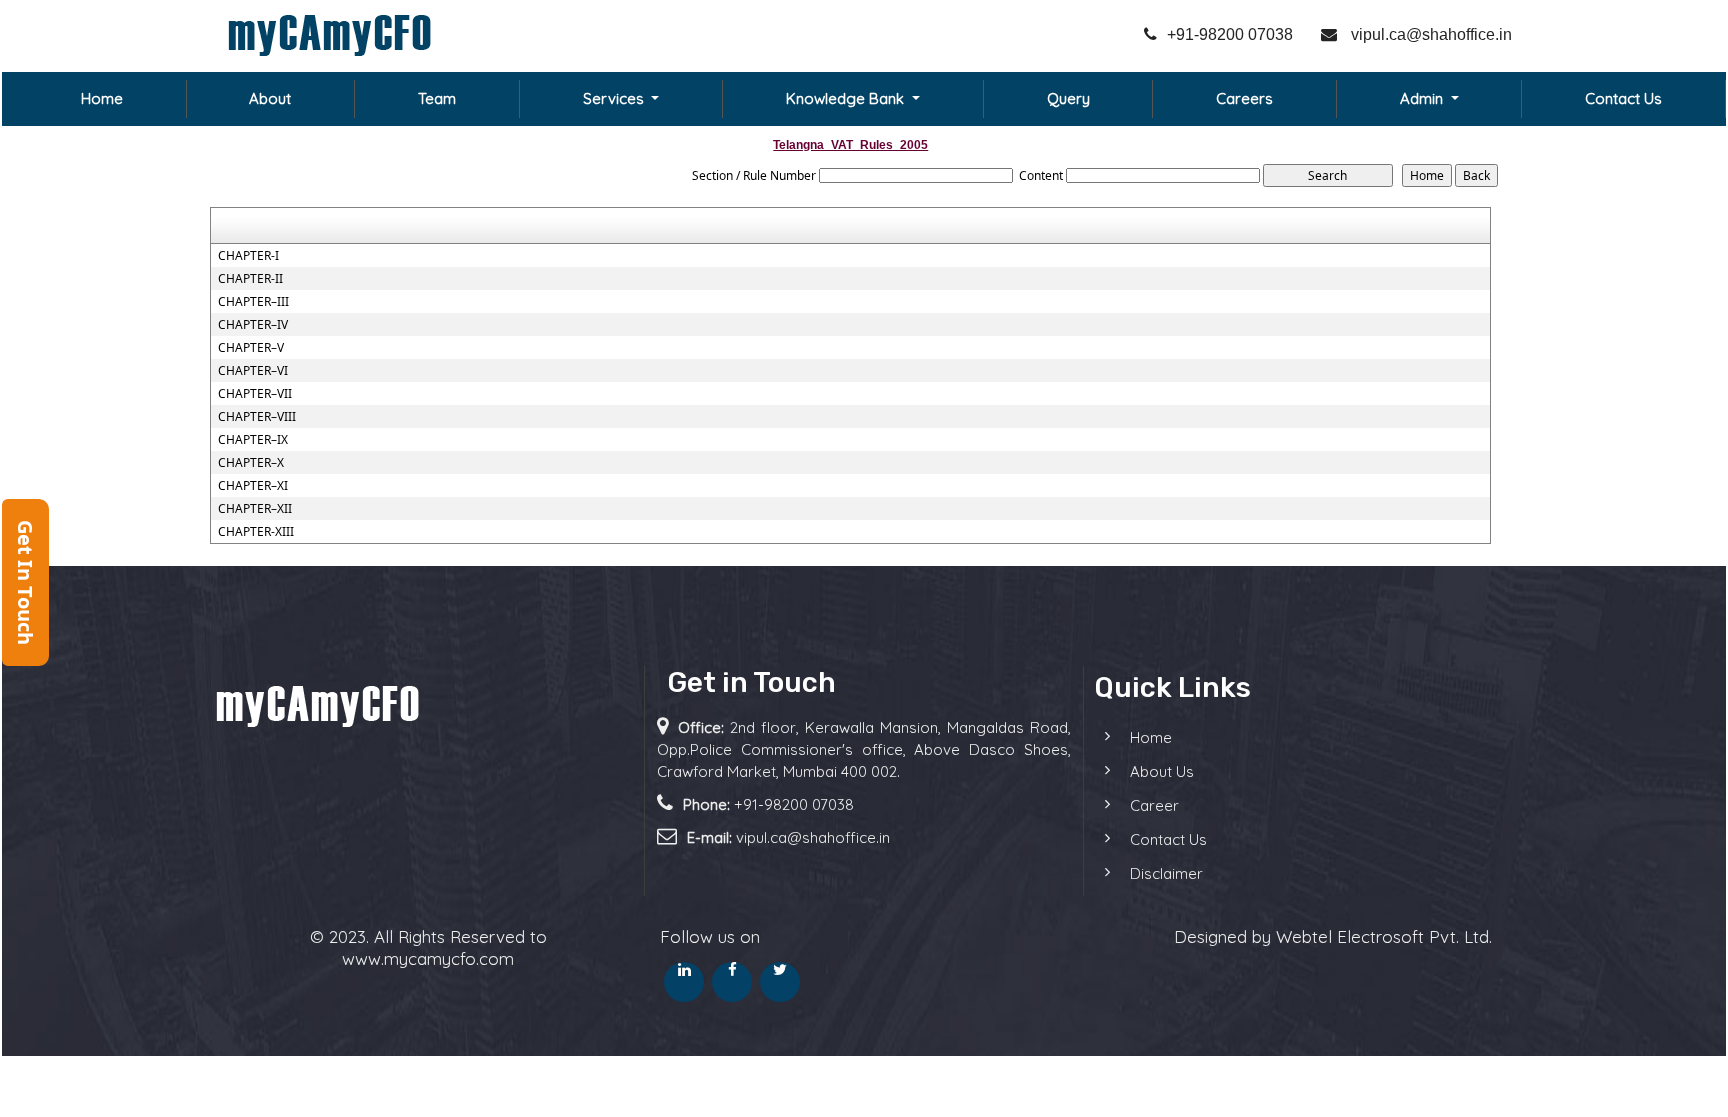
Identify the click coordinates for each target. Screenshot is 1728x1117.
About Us (1162, 771)
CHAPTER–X (251, 463)
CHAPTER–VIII (257, 417)
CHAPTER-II (250, 279)
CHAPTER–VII (255, 394)
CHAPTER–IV (253, 325)
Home (102, 98)
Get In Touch (25, 582)
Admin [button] (1423, 98)
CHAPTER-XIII (256, 532)
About (270, 98)
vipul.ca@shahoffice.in (1429, 34)
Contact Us (1623, 98)
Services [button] (615, 98)
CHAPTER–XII (255, 509)
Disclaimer (1166, 873)
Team (437, 98)
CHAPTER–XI (253, 486)
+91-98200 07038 (1230, 34)
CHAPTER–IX (253, 440)
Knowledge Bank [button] (847, 98)
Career (1154, 805)
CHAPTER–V (251, 348)
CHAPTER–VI (253, 371)
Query (1068, 98)
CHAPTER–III (253, 302)
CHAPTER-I (248, 256)
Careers (1244, 98)
